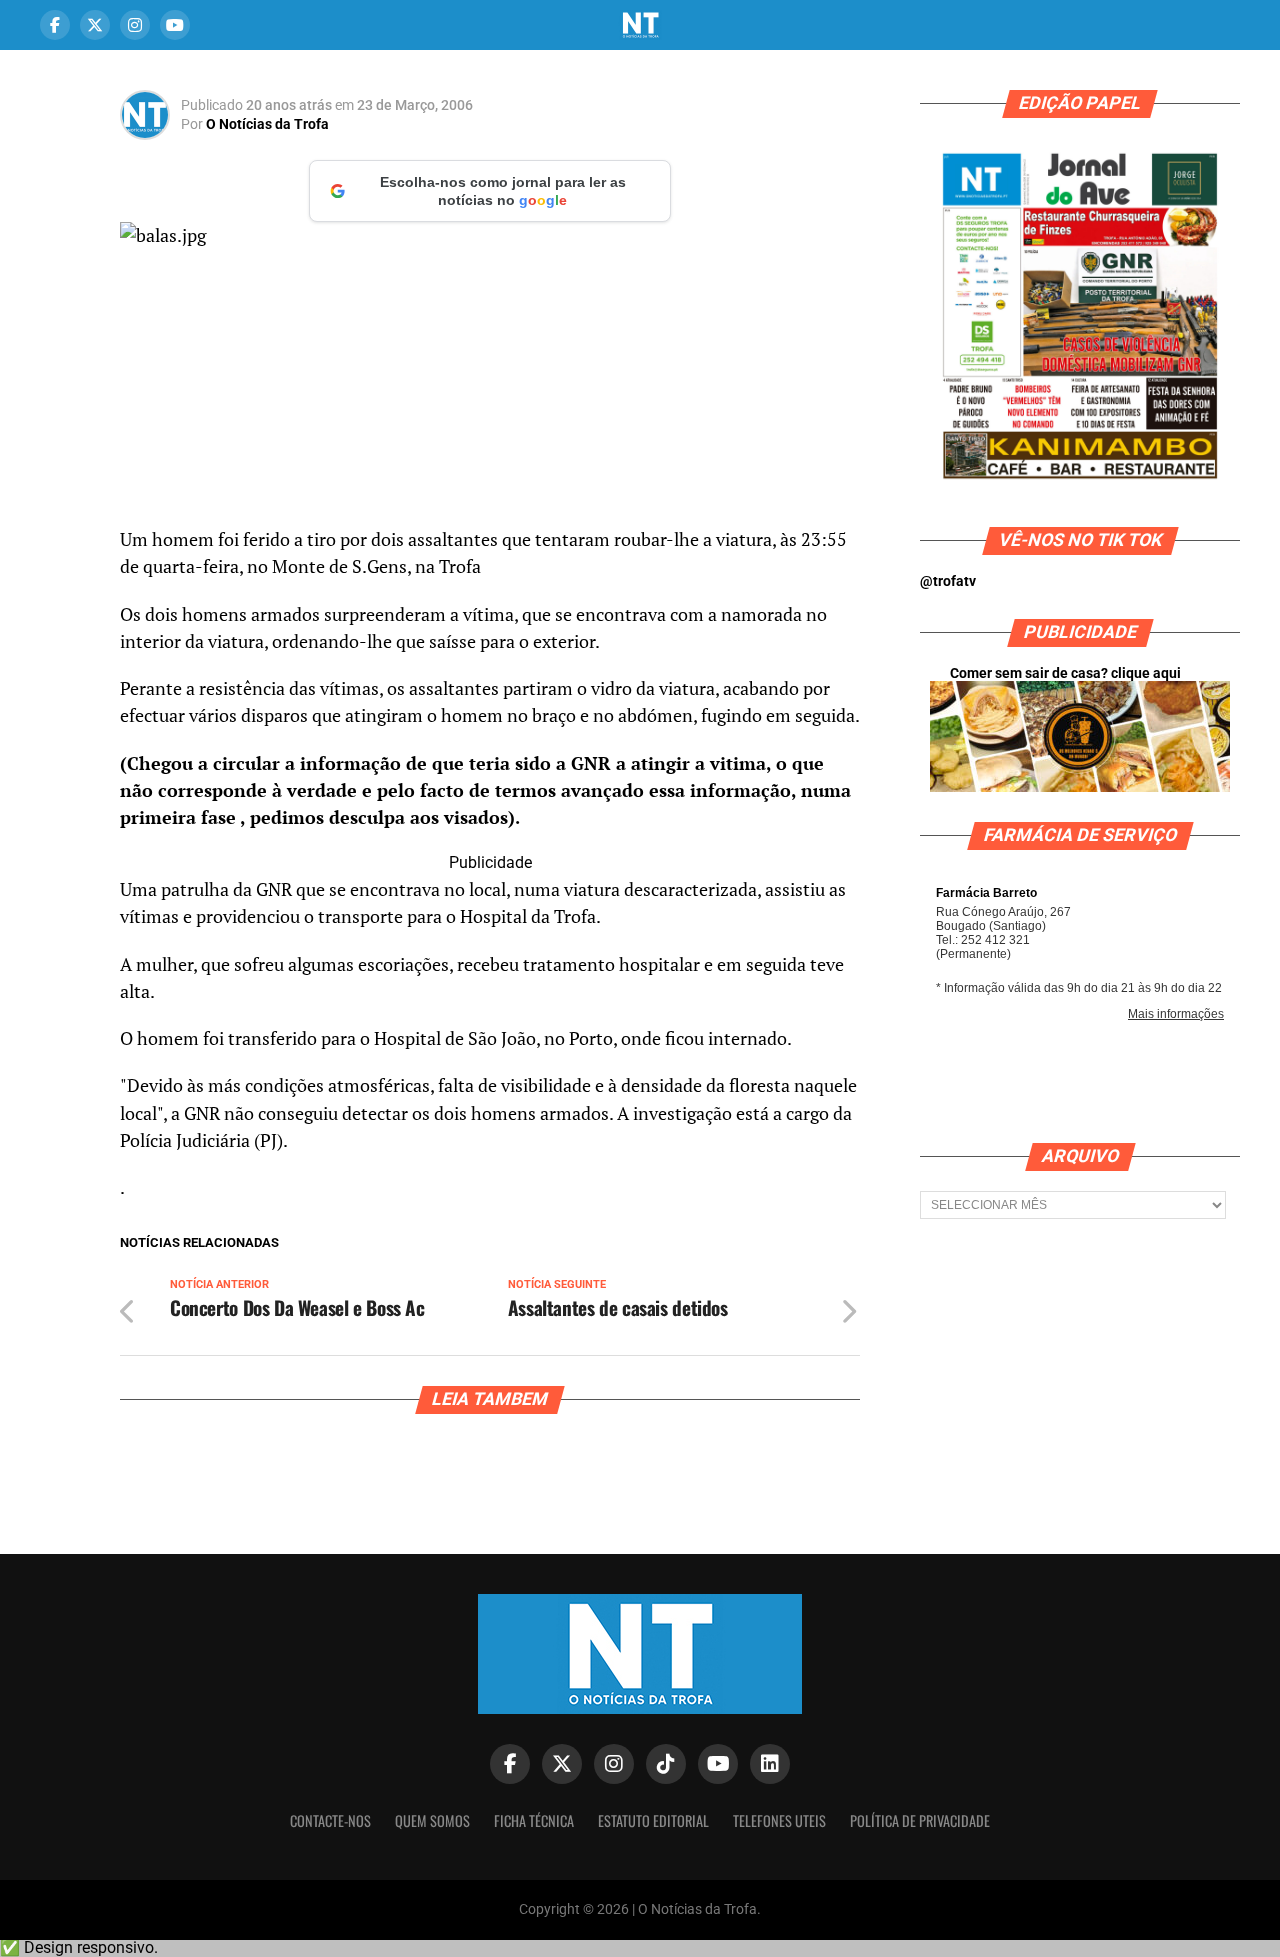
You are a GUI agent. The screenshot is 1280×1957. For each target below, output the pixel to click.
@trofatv (948, 581)
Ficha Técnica (534, 1820)
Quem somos (432, 1820)
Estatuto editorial (653, 1820)
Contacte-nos (330, 1820)
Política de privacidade (920, 1820)
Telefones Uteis (779, 1820)
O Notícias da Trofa (267, 124)
